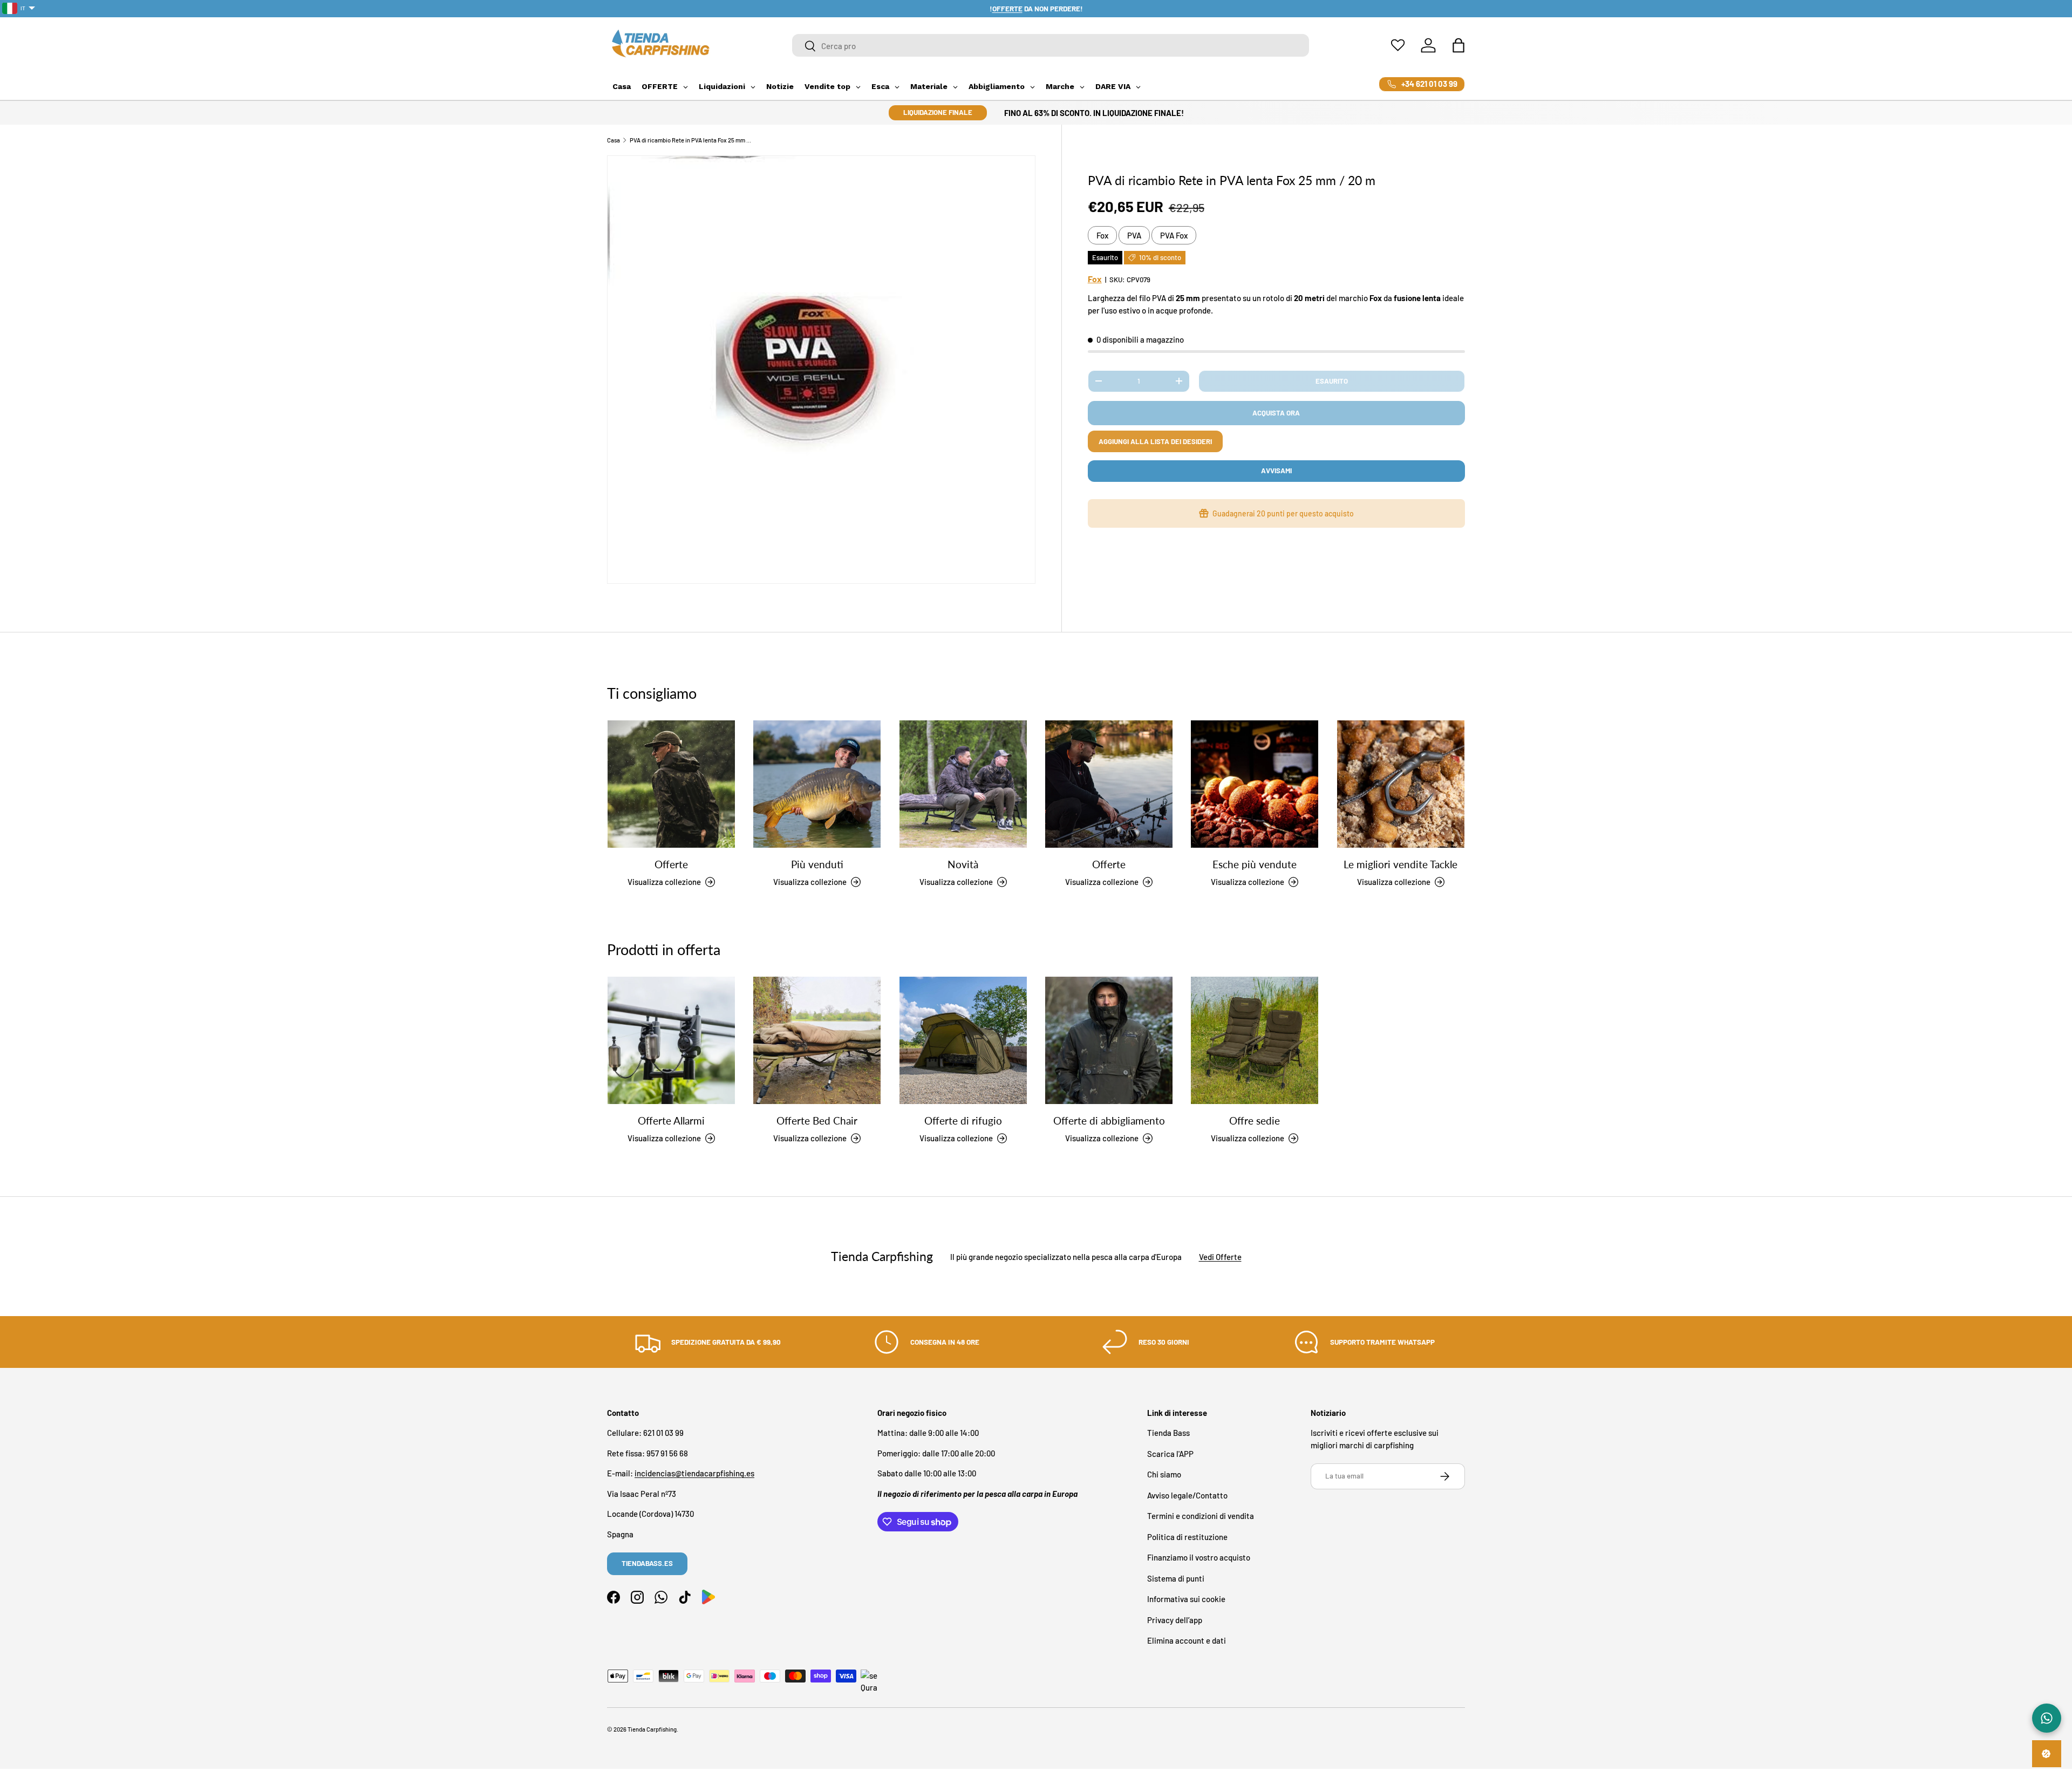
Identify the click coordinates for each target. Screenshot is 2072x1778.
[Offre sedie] (1255, 1040)
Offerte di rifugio (963, 1120)
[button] (1458, 45)
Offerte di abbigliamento (1109, 1120)
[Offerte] (671, 784)
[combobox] (1051, 46)
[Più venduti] (817, 784)
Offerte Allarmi (671, 1120)
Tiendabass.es (647, 1563)
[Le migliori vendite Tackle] (1401, 784)
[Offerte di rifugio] (963, 1040)
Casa (614, 140)
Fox (1102, 235)
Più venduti (817, 864)
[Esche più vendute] (1255, 784)
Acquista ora (1276, 413)
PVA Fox (1174, 235)
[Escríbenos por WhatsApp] (2047, 1718)
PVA (1134, 235)
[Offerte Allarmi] (671, 1040)
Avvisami (1276, 471)
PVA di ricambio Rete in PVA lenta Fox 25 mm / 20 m (690, 140)
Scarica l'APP (1170, 1454)
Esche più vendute (1255, 864)
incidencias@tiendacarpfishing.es (694, 1474)
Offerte (671, 864)
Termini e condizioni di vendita (1201, 1516)
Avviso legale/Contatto (1187, 1495)
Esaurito (1332, 381)
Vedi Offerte (1220, 1256)
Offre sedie (1255, 1120)
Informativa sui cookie (1186, 1599)
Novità (963, 864)
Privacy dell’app (1175, 1620)
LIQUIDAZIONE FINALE (938, 112)
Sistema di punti (1176, 1578)
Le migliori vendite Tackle (1400, 864)
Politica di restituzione (1187, 1537)
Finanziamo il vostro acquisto (1199, 1558)
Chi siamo (1164, 1475)
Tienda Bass (1168, 1433)
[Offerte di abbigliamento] (1109, 1040)
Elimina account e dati (1187, 1641)
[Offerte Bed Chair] (817, 1040)
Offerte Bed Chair (817, 1120)
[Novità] (963, 784)
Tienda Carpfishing (652, 1729)
